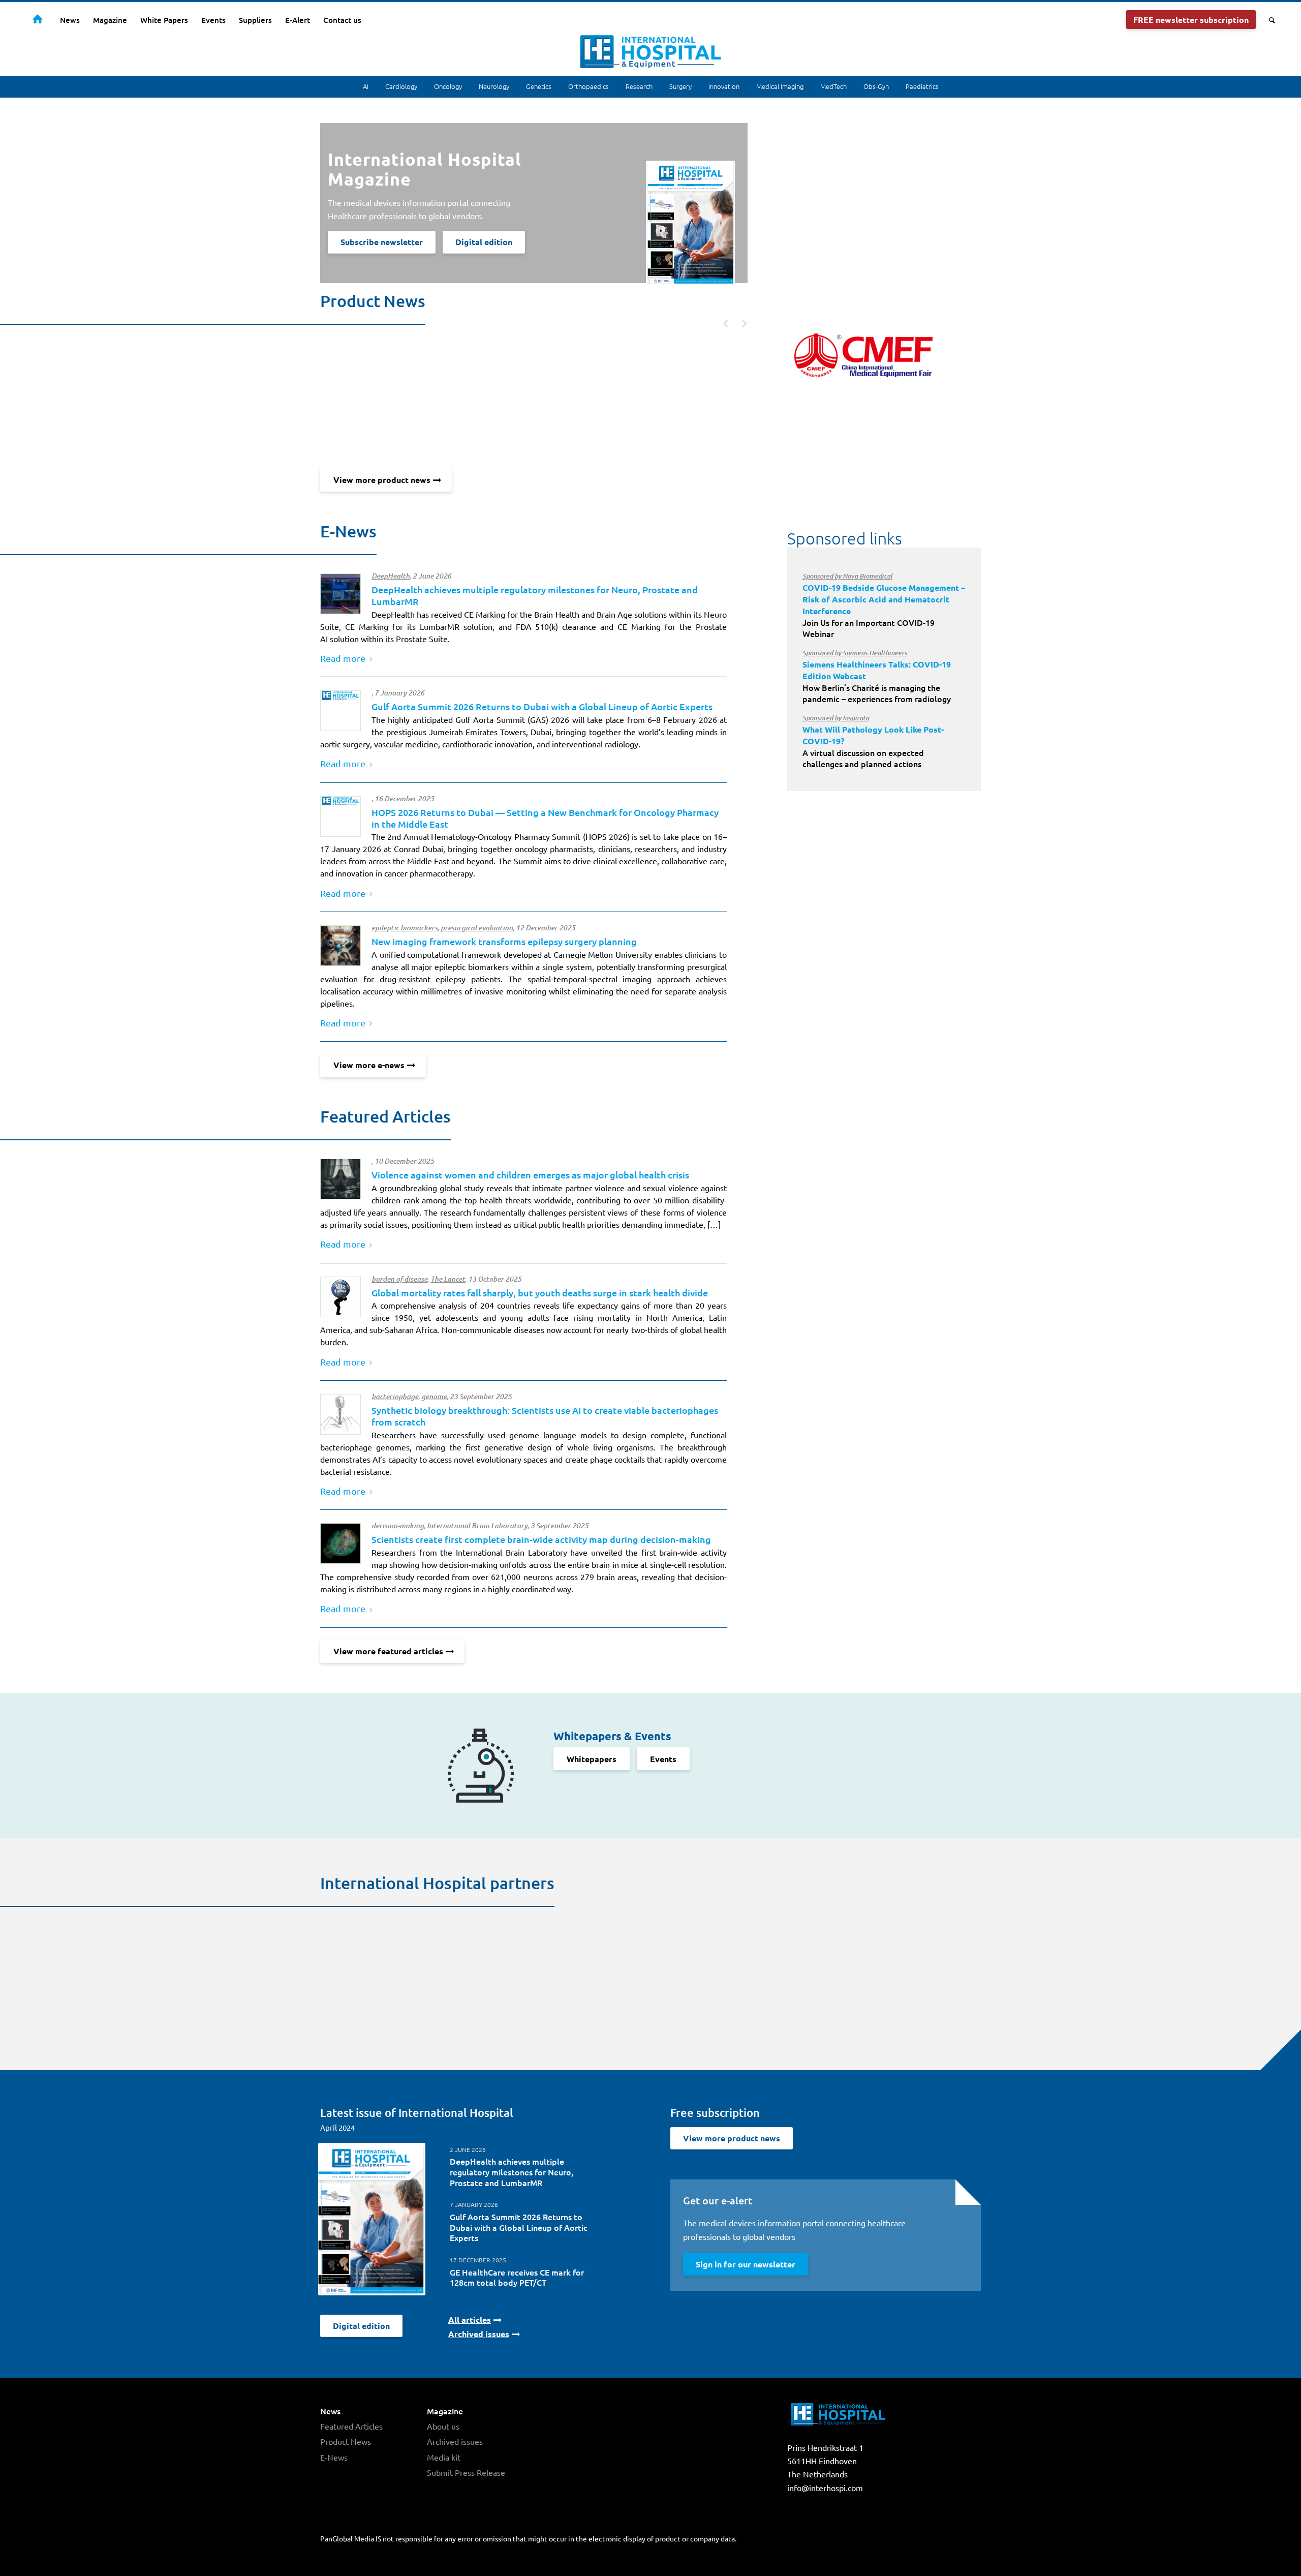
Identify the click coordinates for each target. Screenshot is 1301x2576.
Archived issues (455, 2441)
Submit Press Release (466, 2472)
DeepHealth (391, 576)
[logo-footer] (340, 711)
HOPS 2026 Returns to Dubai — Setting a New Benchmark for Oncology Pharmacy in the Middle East (545, 818)
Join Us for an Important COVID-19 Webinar (884, 605)
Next (739, 322)
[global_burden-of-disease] (340, 1297)
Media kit (444, 2457)
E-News (334, 2457)
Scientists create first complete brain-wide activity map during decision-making (541, 1539)
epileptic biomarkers (405, 928)
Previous (721, 322)
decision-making (398, 1526)
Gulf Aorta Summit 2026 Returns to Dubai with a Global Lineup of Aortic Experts (542, 706)
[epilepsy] (340, 946)
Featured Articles (351, 2426)
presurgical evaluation (477, 928)
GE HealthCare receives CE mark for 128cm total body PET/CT (517, 2277)
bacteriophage (395, 1397)
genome (434, 1397)
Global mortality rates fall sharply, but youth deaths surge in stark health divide (540, 1293)
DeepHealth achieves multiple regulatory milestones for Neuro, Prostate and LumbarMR (512, 2172)
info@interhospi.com (825, 2488)
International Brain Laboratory (477, 1526)
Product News (346, 2441)
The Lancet (448, 1279)
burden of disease (399, 1279)
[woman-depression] (340, 1179)
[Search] (1269, 20)
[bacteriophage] (340, 1414)
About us (443, 2426)
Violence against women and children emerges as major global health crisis (530, 1175)
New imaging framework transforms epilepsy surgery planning (504, 941)
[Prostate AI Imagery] (340, 594)
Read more (343, 658)
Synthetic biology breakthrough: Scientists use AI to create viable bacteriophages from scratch (545, 1416)
